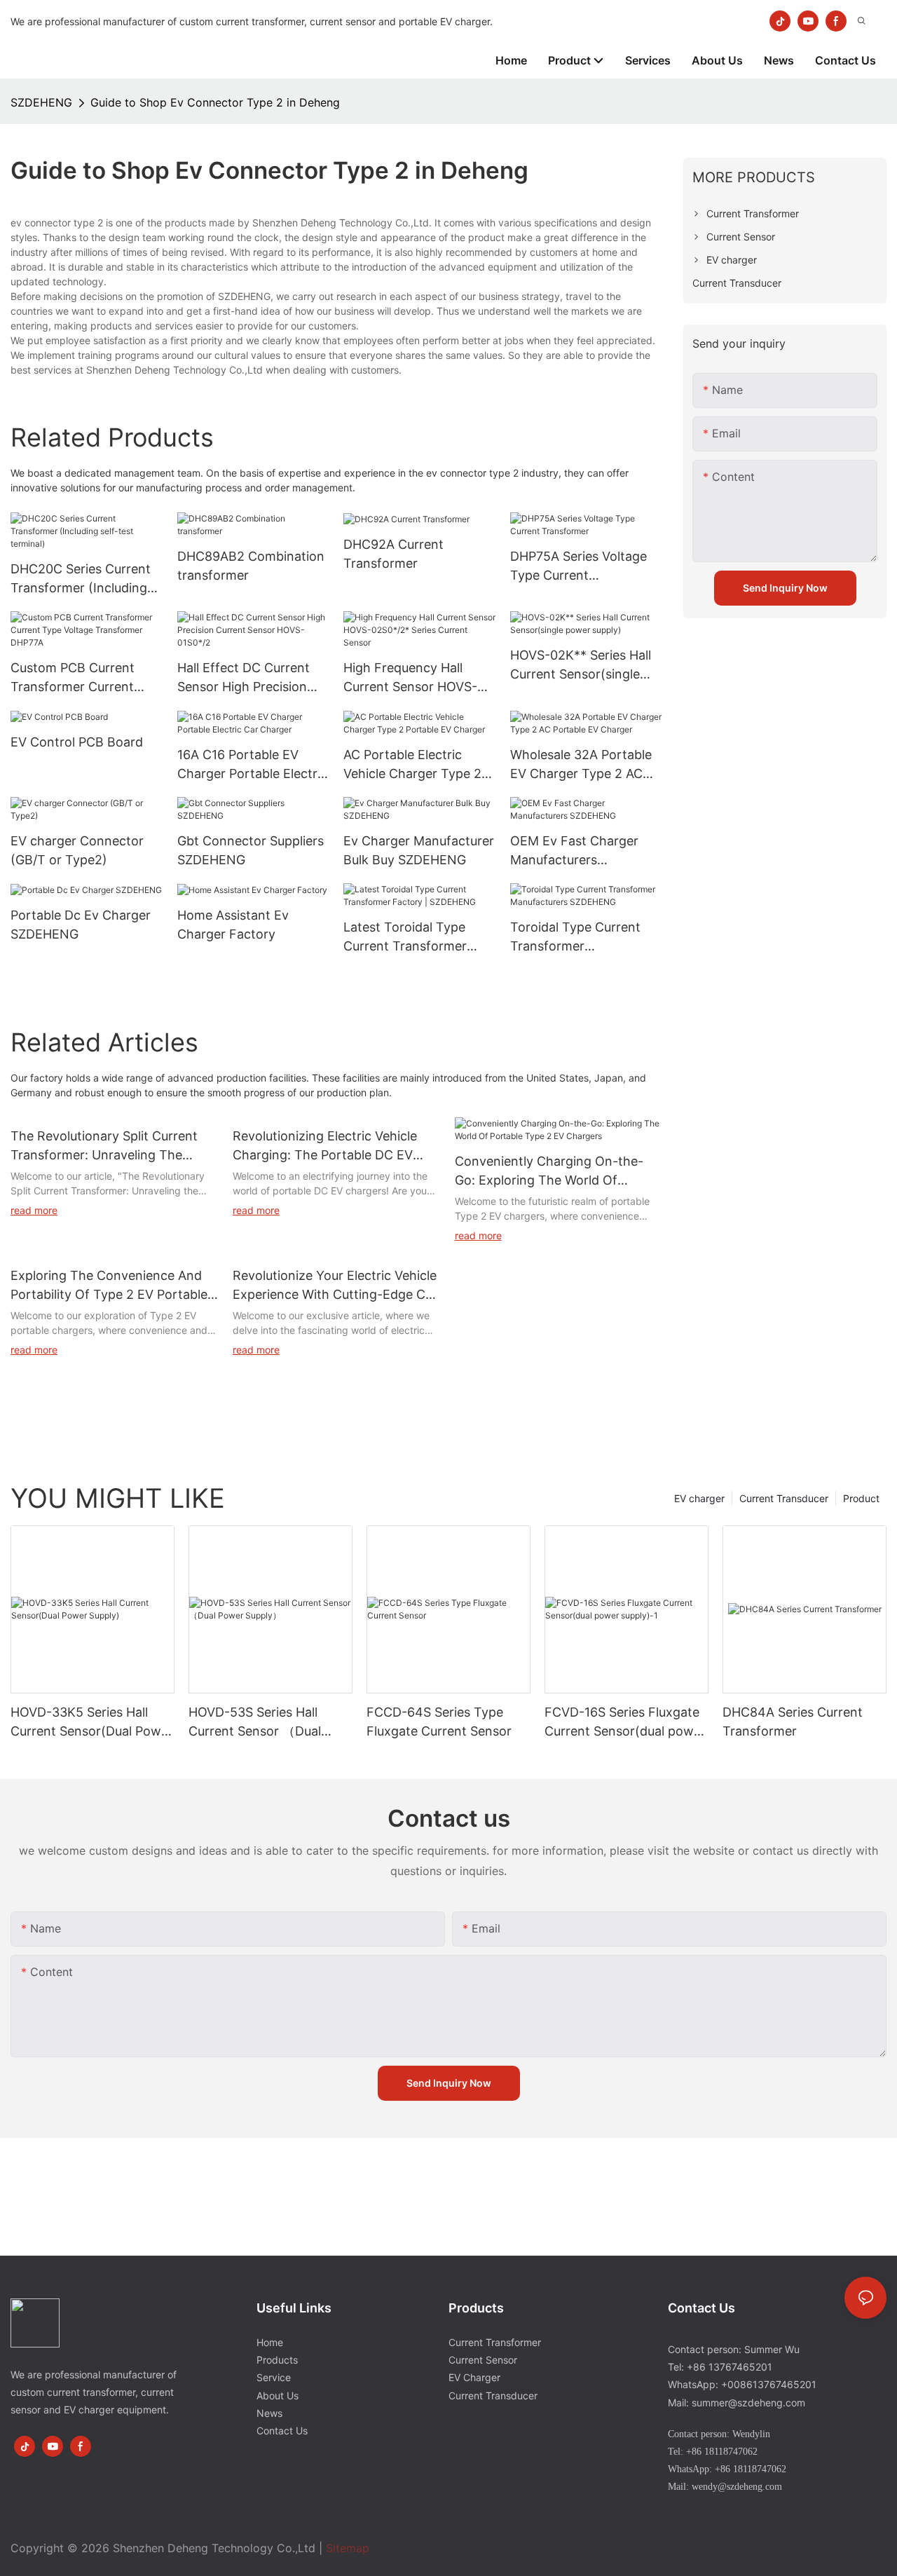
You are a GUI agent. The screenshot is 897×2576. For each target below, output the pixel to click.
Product (861, 1498)
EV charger (699, 1498)
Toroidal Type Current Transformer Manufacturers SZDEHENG (575, 938)
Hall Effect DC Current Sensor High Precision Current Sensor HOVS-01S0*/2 (244, 678)
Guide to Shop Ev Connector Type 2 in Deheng (215, 102)
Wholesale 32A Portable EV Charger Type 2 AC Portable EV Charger (581, 765)
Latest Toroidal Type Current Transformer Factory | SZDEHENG (406, 938)
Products (277, 2360)
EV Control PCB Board (77, 742)
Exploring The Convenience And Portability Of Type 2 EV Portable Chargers (109, 1286)
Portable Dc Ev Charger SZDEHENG (81, 925)
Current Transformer (495, 2342)
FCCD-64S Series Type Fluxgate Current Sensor (439, 1722)
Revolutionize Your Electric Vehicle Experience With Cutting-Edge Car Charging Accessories (335, 1286)
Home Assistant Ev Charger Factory (233, 925)
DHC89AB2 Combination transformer (251, 566)
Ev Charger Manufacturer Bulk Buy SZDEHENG (419, 850)
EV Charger (474, 2377)
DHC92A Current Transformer (393, 554)
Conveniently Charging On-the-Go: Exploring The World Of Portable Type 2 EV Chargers (549, 1172)
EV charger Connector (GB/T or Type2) (77, 850)
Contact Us (282, 2431)
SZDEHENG (41, 102)
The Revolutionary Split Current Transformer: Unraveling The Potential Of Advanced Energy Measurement (104, 1146)
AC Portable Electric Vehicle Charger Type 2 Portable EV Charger (412, 765)
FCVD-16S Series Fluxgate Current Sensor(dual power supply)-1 (625, 1723)
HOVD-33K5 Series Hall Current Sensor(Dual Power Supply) (92, 1723)
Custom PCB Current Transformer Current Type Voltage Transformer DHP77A (73, 678)
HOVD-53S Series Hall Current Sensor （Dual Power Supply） (255, 1723)
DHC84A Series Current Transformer (793, 1722)
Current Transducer (784, 1498)
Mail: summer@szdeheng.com (737, 2403)
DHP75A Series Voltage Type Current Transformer (578, 567)
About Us (278, 2396)
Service (274, 2377)
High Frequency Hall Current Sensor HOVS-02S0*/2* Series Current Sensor (415, 678)
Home (270, 2342)
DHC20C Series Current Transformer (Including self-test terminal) (81, 579)
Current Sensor (483, 2360)
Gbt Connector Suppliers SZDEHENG (251, 850)
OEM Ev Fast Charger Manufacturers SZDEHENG (574, 851)
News (269, 2413)
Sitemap (348, 2548)
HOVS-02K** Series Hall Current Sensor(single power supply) (581, 666)
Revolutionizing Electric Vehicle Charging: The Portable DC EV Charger (325, 1146)
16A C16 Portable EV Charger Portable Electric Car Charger (252, 765)
